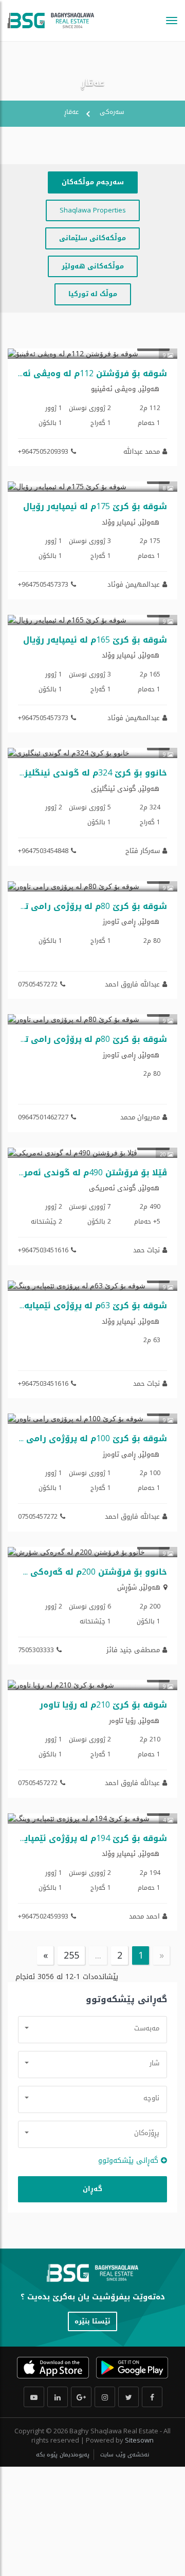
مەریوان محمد (140, 1117)
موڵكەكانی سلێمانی (92, 238)
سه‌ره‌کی (112, 112)
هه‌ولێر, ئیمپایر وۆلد (131, 522)
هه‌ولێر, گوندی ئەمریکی (124, 1188)
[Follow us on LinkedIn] (58, 2397)
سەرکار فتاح (143, 851)
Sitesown (139, 2440)
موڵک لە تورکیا (93, 294)
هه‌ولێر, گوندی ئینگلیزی (125, 789)
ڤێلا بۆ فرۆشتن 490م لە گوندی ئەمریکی (87, 1173)
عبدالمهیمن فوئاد (134, 584)
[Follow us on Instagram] (105, 2397)
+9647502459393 (43, 1916)
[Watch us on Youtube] (34, 2397)
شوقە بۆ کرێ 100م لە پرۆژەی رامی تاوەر (85, 1438)
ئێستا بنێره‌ (92, 2321)
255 (71, 1955)
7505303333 (36, 1650)
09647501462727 (43, 1117)
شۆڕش (127, 1587)
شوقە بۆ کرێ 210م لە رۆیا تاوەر (103, 1705)
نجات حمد (146, 1250)
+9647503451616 (43, 1250)
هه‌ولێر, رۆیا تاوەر (134, 1721)
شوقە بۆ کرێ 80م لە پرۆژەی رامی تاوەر (88, 906)
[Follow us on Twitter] (128, 2397)
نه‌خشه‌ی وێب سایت (124, 2455)
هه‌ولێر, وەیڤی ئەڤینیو (125, 389)
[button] (92, 2028)
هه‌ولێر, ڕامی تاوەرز (131, 922)
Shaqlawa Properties (93, 210)
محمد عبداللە (142, 451)
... (98, 1955)
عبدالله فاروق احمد (132, 984)
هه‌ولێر (150, 1587)
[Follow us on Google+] (81, 2397)
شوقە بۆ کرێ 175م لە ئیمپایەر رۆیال (95, 506)
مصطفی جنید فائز (133, 1650)
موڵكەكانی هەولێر (93, 266)
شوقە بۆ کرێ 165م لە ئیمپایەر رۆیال (95, 640)
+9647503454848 (43, 850)
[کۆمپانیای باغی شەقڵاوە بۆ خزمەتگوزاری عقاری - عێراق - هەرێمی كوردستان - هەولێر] (51, 21)
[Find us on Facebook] (152, 2397)
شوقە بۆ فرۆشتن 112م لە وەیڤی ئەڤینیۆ (84, 373)
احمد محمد (144, 1916)
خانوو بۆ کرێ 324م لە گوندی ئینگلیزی (92, 773)
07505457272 (38, 984)
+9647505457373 (43, 584)
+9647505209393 (43, 451)
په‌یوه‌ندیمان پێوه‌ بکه (63, 2455)
